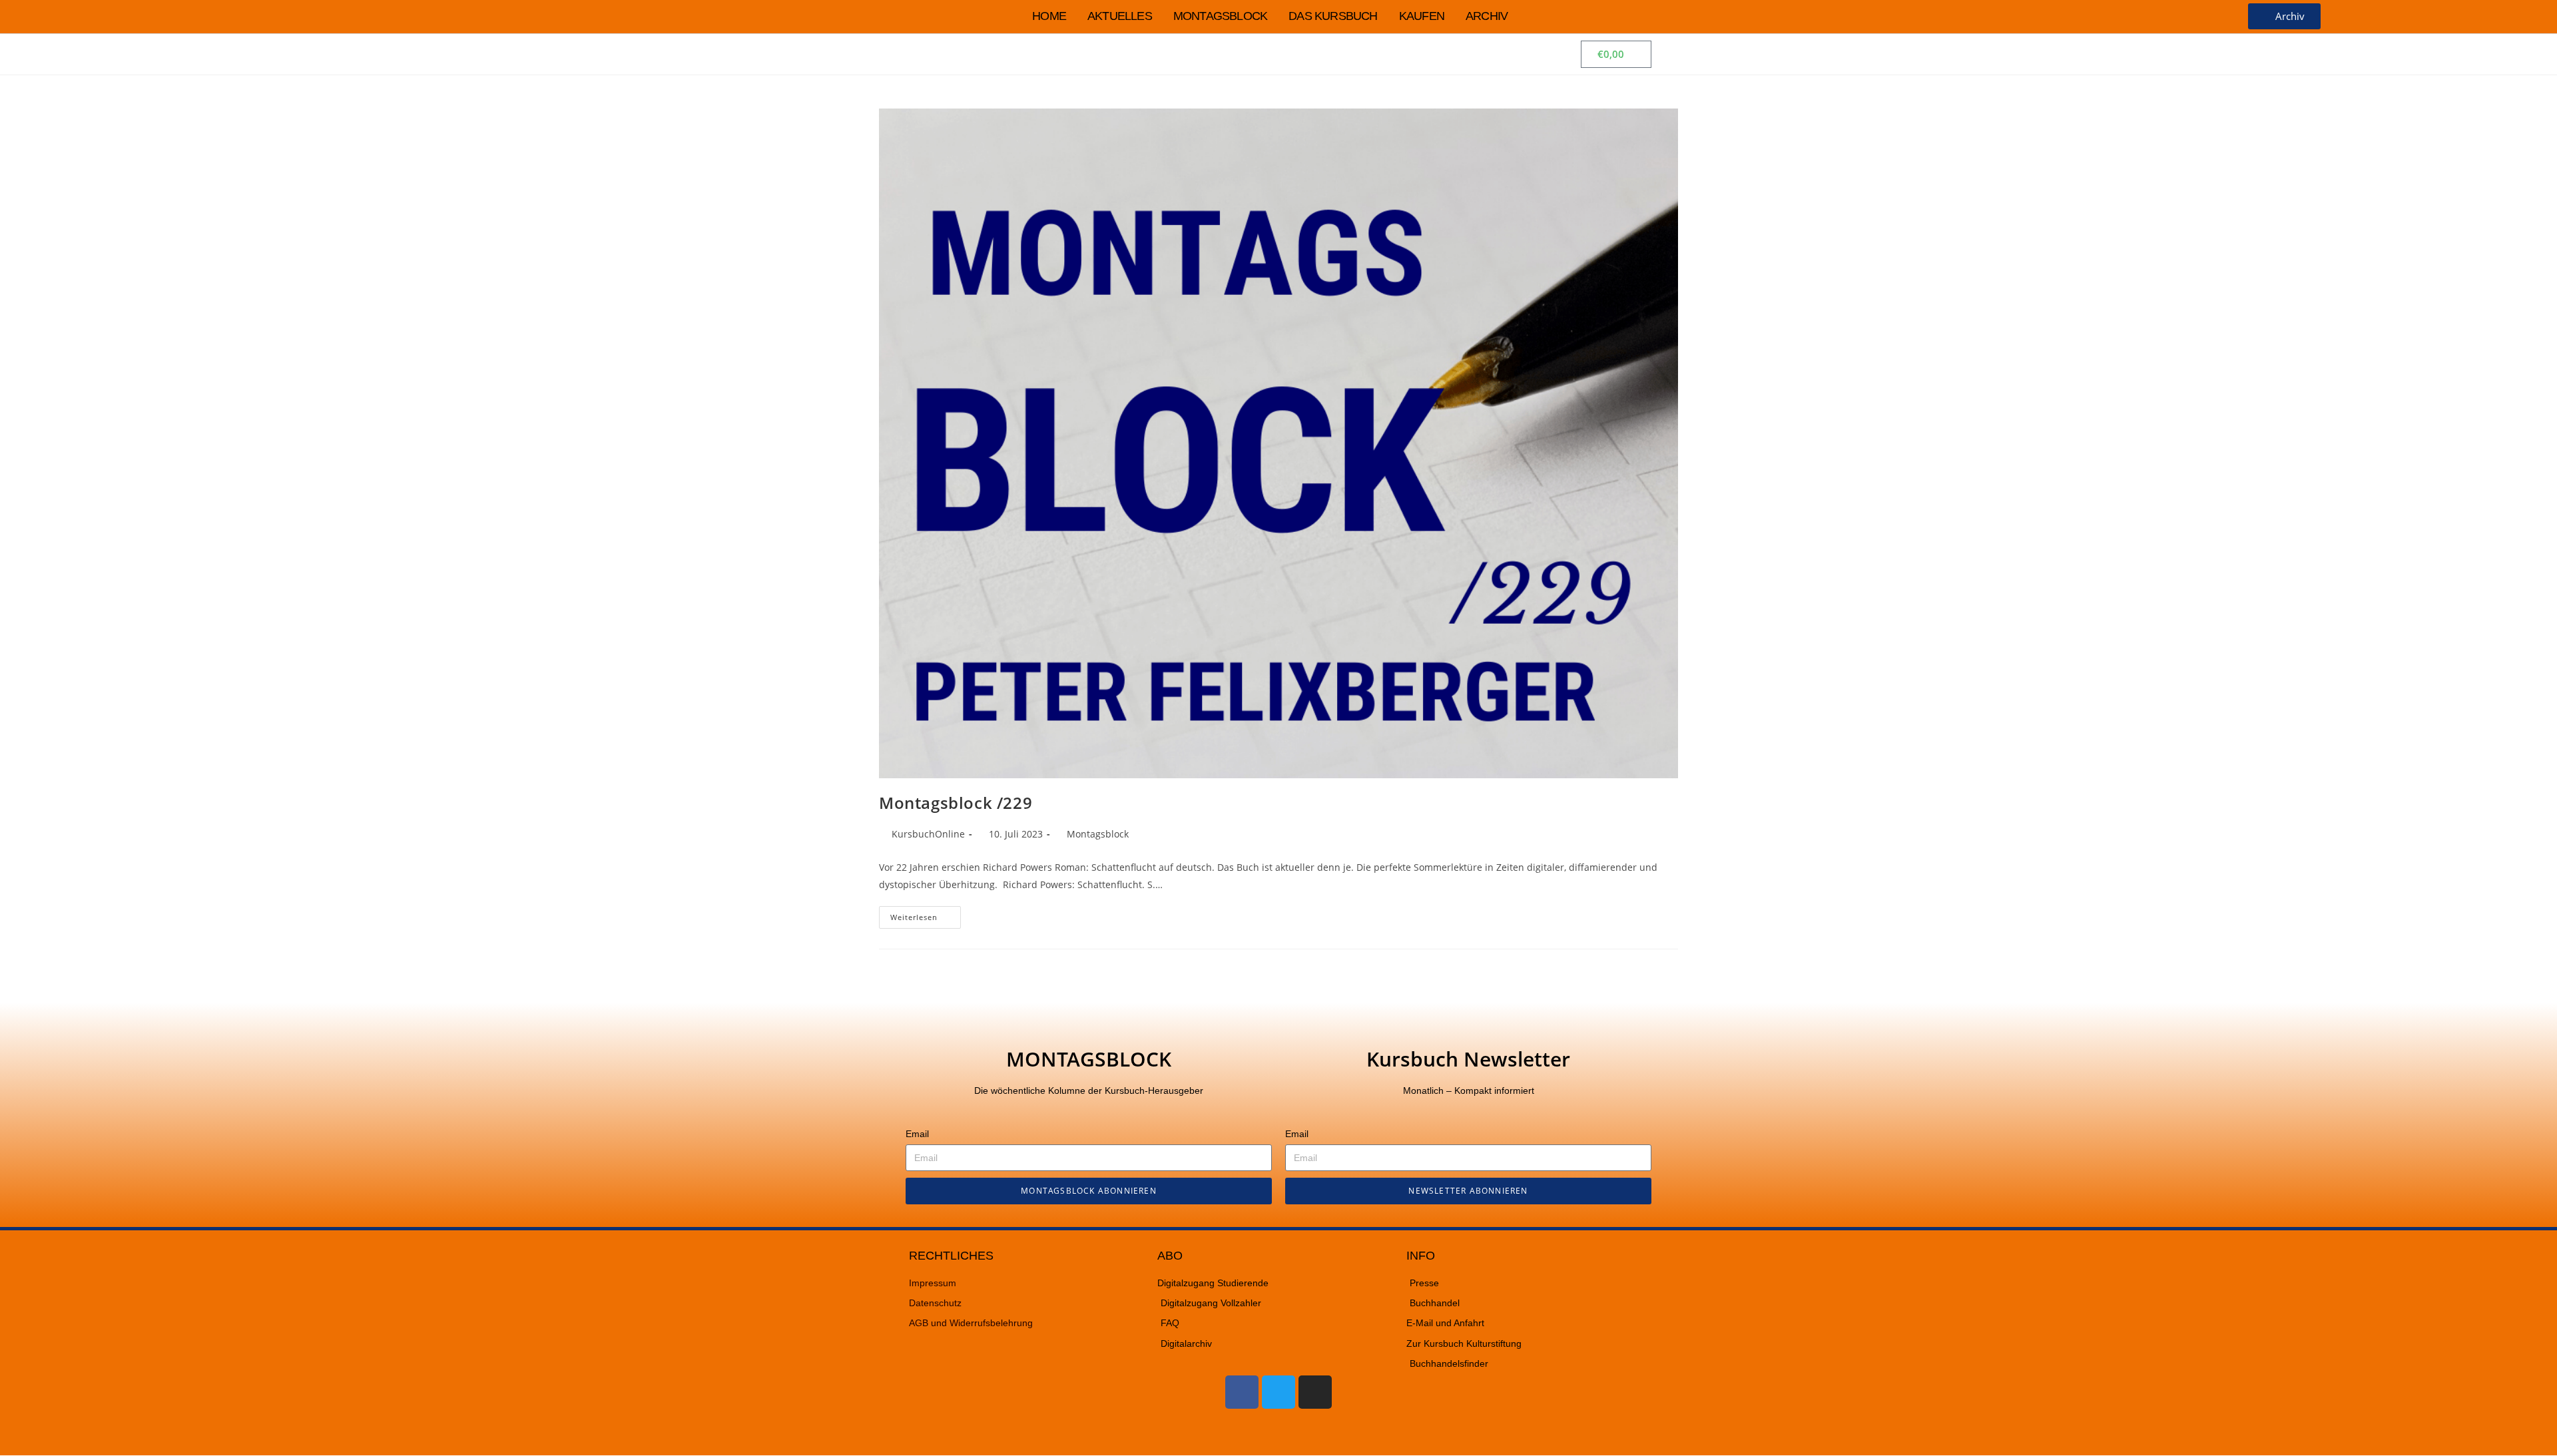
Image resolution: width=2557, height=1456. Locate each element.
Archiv (1487, 16)
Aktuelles (1120, 16)
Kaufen (1422, 16)
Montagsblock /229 (956, 803)
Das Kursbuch (1333, 16)
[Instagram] (1315, 1392)
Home (1049, 16)
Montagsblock (1220, 16)
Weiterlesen (926, 914)
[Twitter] (1278, 1392)
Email (917, 1134)
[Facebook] (1242, 1392)
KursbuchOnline (928, 834)
